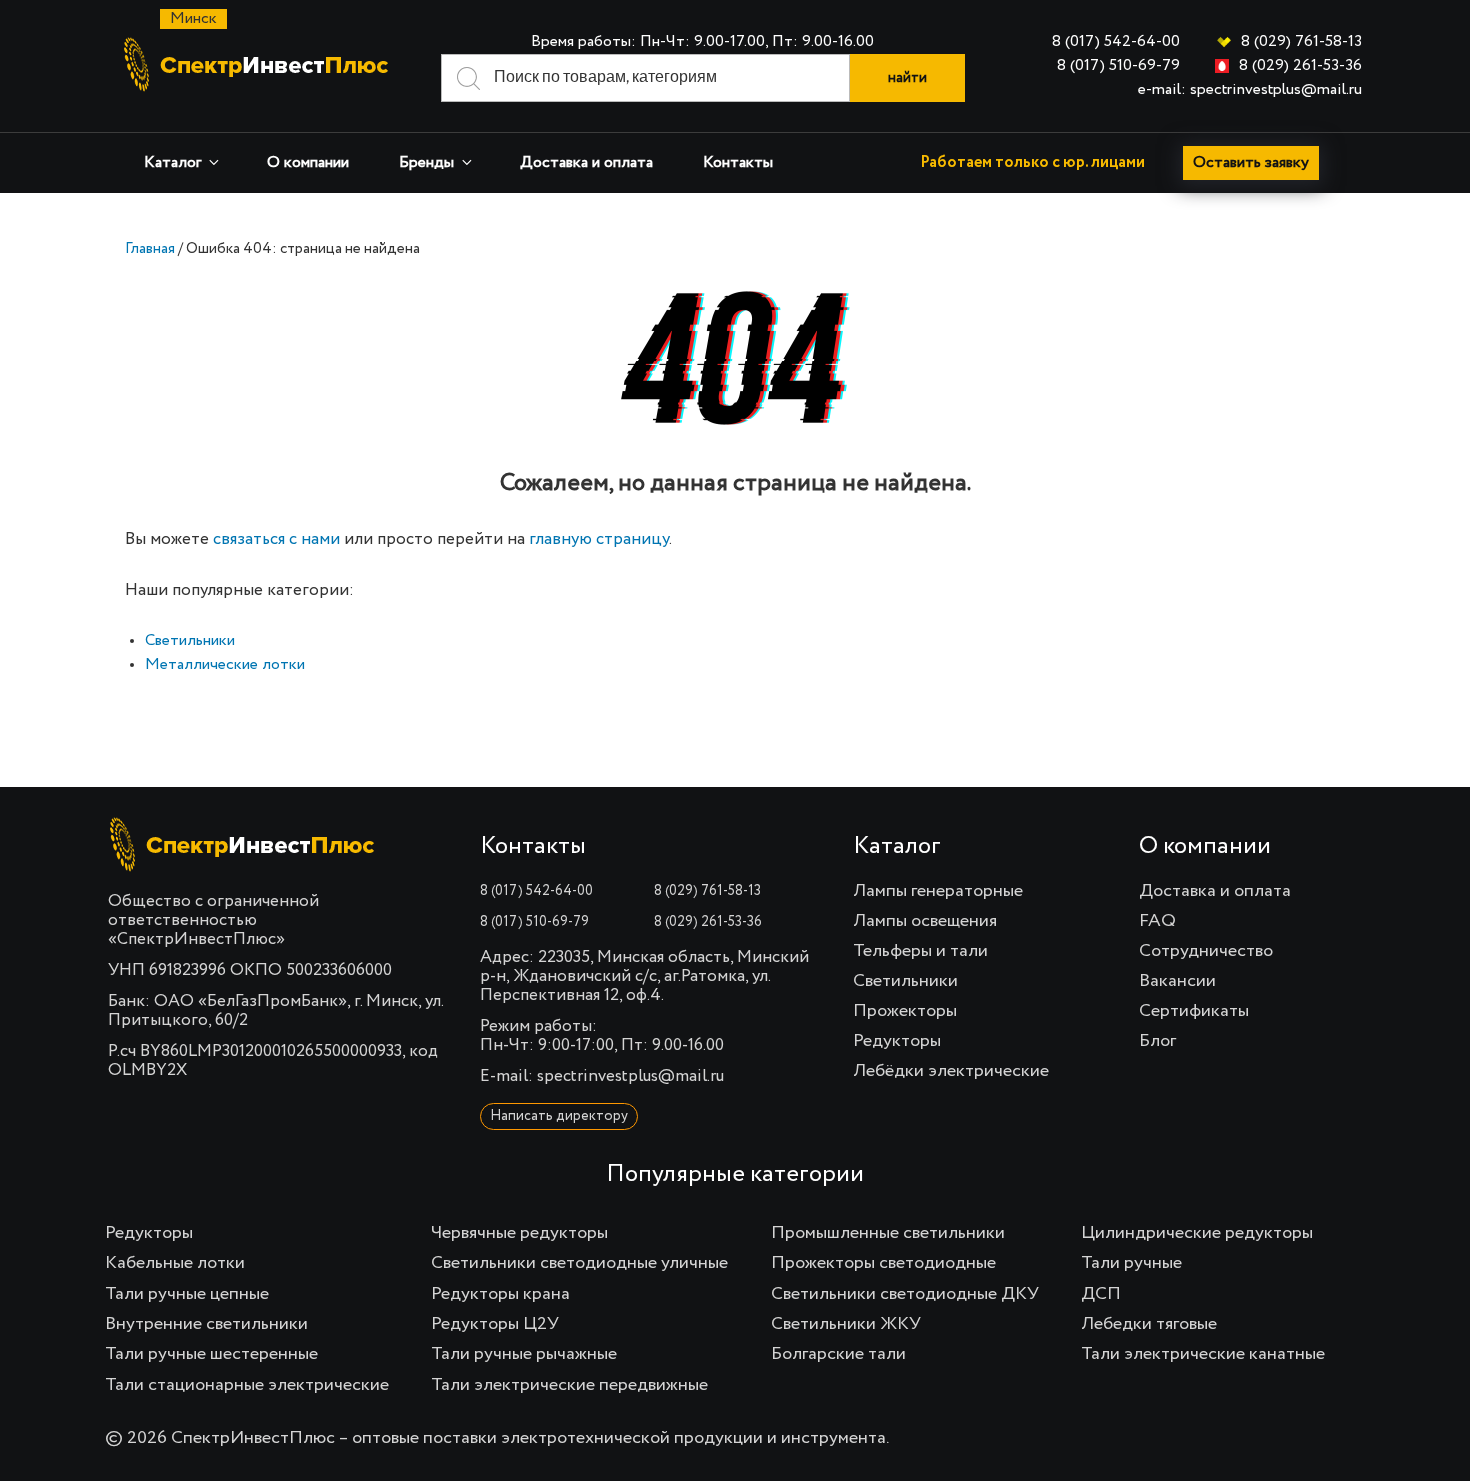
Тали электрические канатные (1203, 1354)
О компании (308, 163)
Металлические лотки (225, 665)
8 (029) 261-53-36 (1300, 66)
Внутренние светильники (206, 1324)
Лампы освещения (925, 921)
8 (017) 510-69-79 (1118, 66)
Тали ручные (1131, 1263)
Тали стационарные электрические (247, 1385)
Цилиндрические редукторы (1197, 1233)
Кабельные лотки (175, 1263)
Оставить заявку (1251, 163)
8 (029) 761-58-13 (1301, 42)
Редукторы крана (500, 1294)
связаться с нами (276, 539)
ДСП (1101, 1294)
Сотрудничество (1206, 951)
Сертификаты (1194, 1011)
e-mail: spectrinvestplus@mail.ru (1250, 90)
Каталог (172, 163)
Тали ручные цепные (187, 1294)
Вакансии (1177, 981)
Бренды (426, 163)
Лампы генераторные (938, 891)
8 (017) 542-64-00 (1116, 42)
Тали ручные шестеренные (211, 1354)
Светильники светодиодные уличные (579, 1263)
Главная (150, 248)
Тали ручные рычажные (524, 1354)
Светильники (190, 641)
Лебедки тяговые (1149, 1324)
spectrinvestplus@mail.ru (630, 1076)
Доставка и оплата (586, 163)
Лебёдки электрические (951, 1071)
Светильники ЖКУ (846, 1324)
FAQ (1157, 921)
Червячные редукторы (519, 1233)
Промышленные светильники (888, 1233)
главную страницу (599, 539)
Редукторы (897, 1041)
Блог (1157, 1041)
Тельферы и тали (920, 951)
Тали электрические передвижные (569, 1385)
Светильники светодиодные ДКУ (905, 1294)
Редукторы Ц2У (495, 1324)
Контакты (738, 163)
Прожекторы (905, 1011)
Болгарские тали (838, 1354)
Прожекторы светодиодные (883, 1263)
